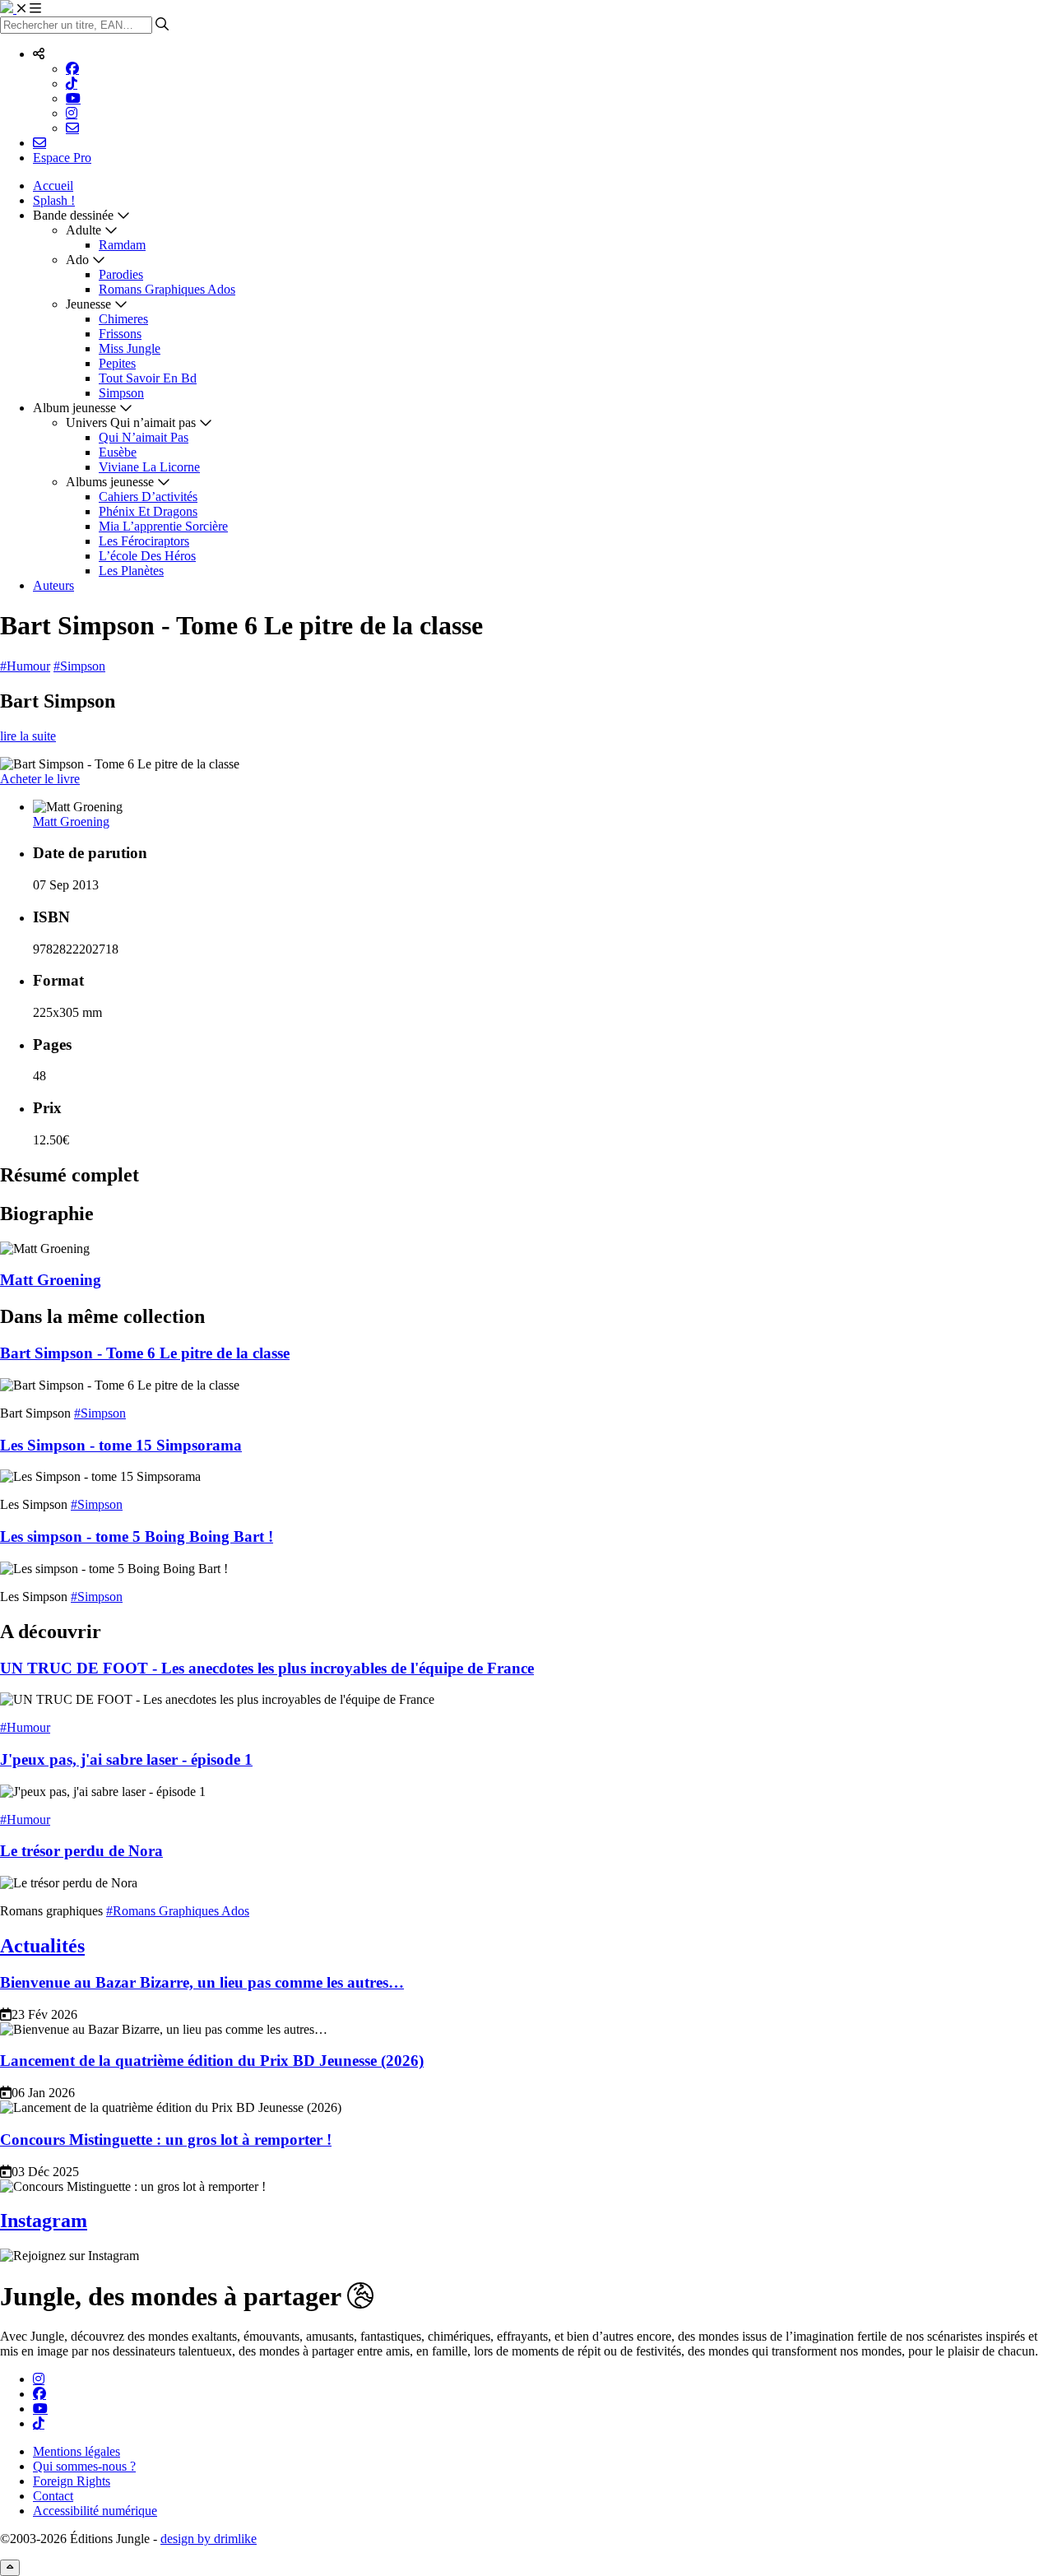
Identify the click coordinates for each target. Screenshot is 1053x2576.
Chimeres (123, 319)
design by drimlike (209, 2539)
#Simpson (79, 666)
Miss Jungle (130, 348)
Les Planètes (131, 571)
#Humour (25, 666)
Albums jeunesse (110, 482)
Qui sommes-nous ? (84, 2466)
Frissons (120, 334)
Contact (53, 2496)
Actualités (42, 1946)
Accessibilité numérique (95, 2511)
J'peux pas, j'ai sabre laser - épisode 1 (126, 1759)
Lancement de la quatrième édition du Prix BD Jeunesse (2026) (212, 2061)
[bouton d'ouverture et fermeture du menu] (29, 9)
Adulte (83, 230)
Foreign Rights (72, 2481)
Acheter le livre (40, 779)
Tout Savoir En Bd (148, 378)
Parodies (121, 274)
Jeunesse (88, 304)
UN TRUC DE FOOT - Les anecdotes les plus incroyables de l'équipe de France (267, 1668)
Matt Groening (71, 822)
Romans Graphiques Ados (167, 289)
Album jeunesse (74, 408)
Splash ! (54, 200)
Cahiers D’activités (148, 497)
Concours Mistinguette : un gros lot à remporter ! (166, 2140)
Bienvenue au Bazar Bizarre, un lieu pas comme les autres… (202, 1982)
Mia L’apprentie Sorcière (163, 526)
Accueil (53, 186)
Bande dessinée (73, 215)
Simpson (121, 393)
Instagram (44, 2221)
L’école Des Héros (147, 556)
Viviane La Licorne (149, 467)
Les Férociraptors (144, 541)
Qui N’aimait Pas (144, 437)
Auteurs (53, 585)
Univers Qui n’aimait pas (131, 422)
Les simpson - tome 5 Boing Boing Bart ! (137, 1536)
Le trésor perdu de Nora (81, 1851)
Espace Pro (62, 158)
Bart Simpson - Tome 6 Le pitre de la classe (145, 1353)
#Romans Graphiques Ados (178, 1911)
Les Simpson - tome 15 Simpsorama (121, 1445)
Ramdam (122, 245)
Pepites (117, 363)
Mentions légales (77, 2451)
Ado (77, 260)
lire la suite (28, 736)
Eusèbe (118, 452)
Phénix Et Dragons (148, 511)
